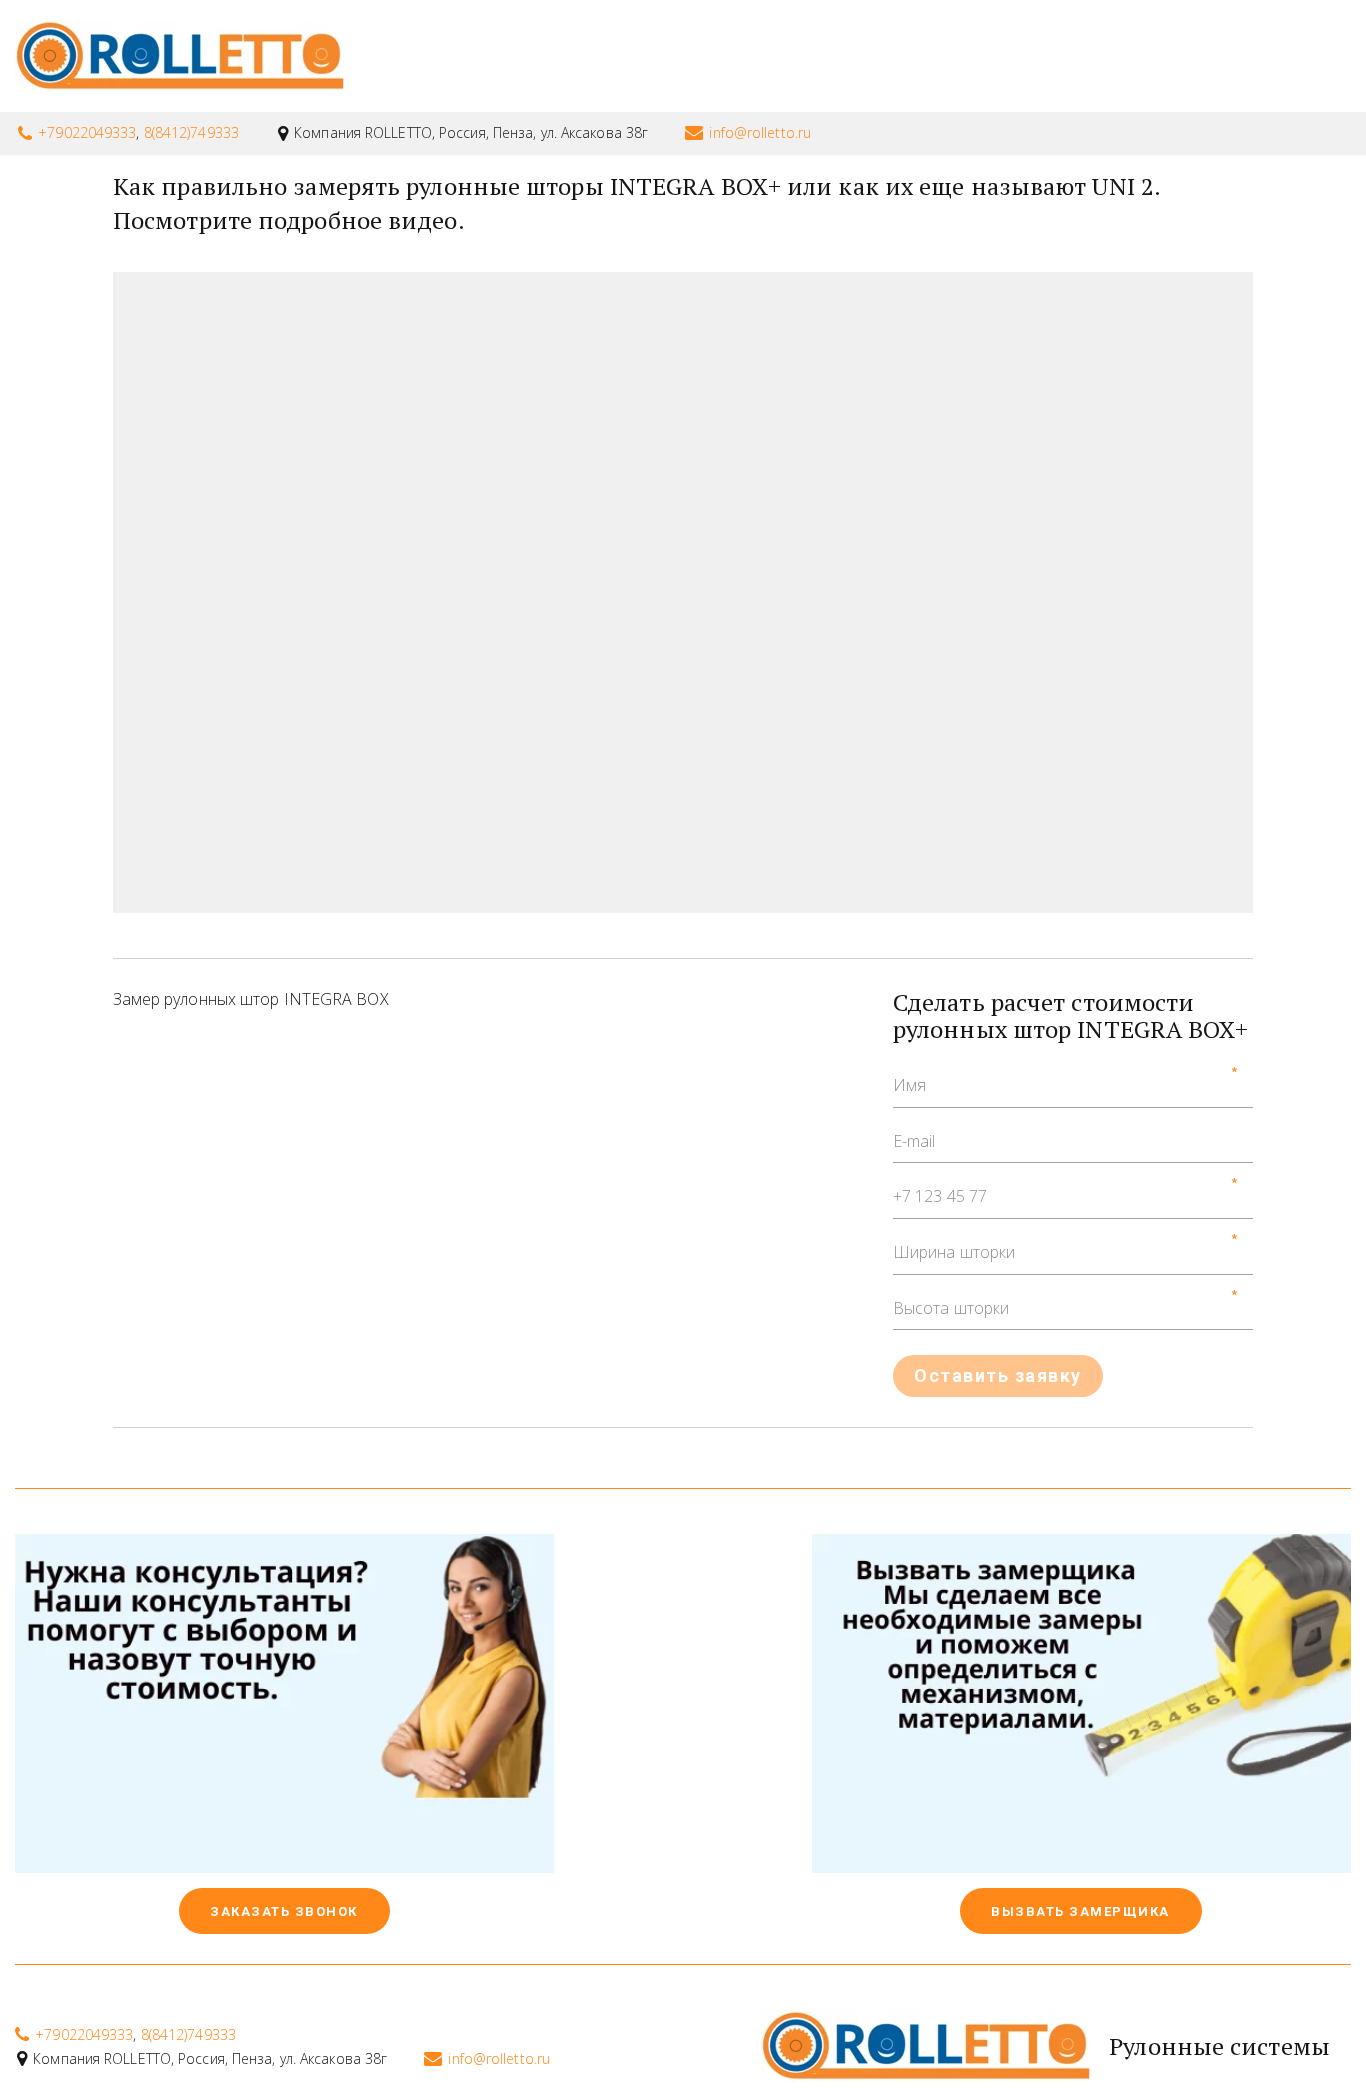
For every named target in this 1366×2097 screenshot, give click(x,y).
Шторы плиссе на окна (739, 56)
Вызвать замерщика (1082, 1911)
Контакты (125, 56)
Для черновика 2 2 (1211, 56)
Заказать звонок (286, 1911)
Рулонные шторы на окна (482, 56)
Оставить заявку (998, 1375)
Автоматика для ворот (986, 56)
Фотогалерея (268, 56)
